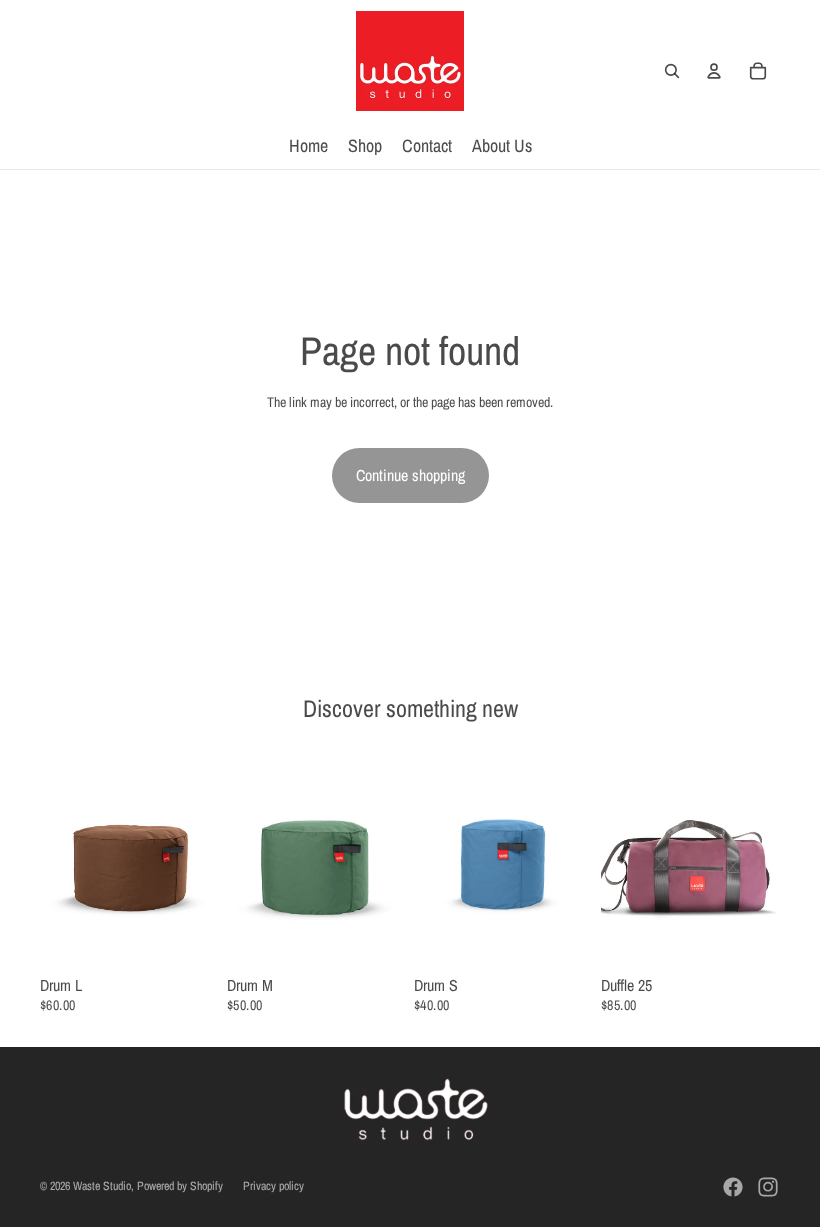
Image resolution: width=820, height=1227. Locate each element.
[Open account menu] (714, 71)
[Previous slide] (55, 857)
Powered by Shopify (180, 1186)
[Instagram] (768, 1187)
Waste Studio (102, 1186)
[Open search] (672, 71)
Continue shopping (410, 475)
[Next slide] (203, 857)
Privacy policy (273, 1186)
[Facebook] (733, 1187)
